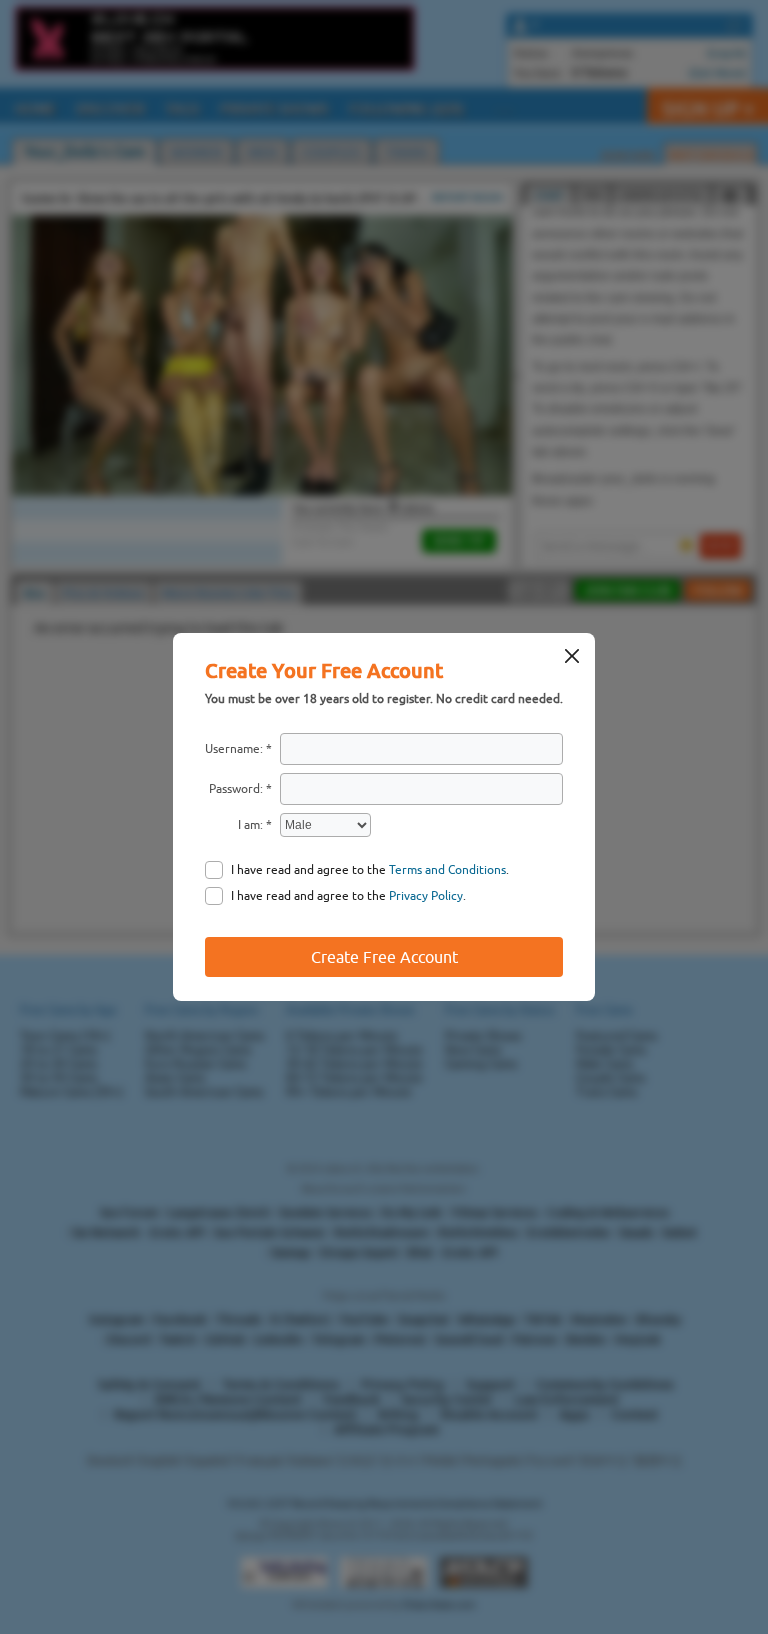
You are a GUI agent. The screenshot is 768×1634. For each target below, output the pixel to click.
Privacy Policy (426, 896)
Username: (234, 749)
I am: (250, 825)
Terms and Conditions (447, 870)
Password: (236, 789)
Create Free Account (384, 957)
